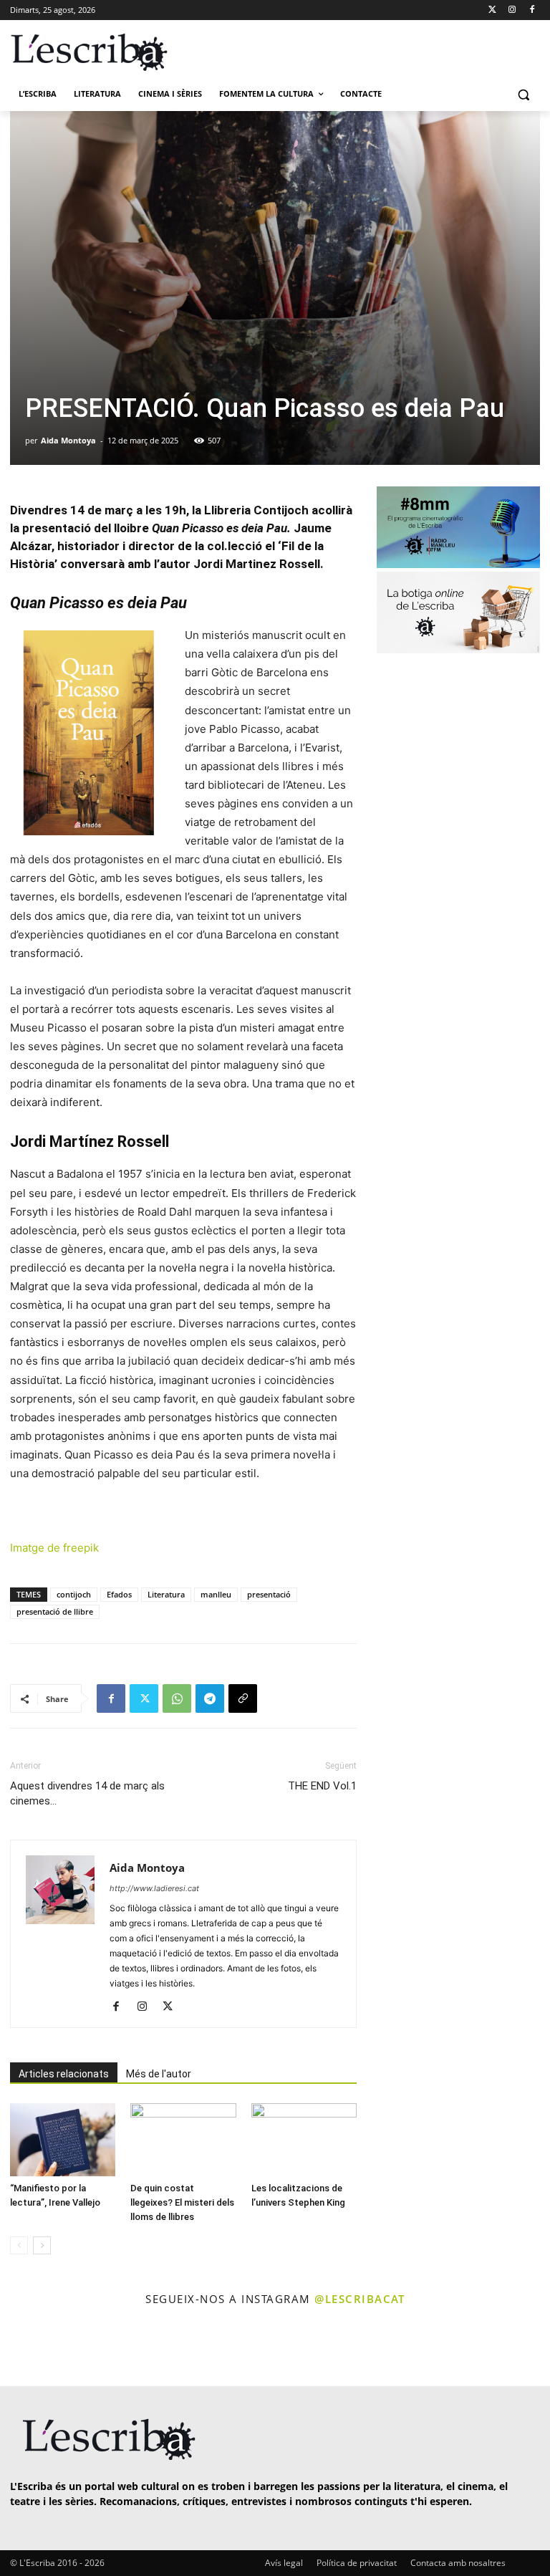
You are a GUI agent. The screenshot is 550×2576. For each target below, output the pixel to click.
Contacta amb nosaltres (458, 2563)
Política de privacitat (357, 2563)
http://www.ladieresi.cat (154, 1888)
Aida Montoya (68, 440)
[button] (523, 94)
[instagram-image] (31, 2348)
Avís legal (284, 2563)
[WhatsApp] (177, 1698)
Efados (119, 1594)
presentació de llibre (55, 1611)
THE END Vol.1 (322, 1786)
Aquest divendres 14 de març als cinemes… (87, 1793)
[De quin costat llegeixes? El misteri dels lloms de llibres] (183, 2139)
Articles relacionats (64, 2074)
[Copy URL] (243, 1698)
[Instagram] (512, 10)
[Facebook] (532, 10)
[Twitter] (492, 10)
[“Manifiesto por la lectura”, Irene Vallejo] (63, 2139)
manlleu (216, 1594)
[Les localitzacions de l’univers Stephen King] (304, 2139)
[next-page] (42, 2245)
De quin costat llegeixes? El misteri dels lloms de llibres (182, 2202)
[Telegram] (210, 1698)
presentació (269, 1594)
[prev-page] (19, 2245)
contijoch (74, 1594)
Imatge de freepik (54, 1548)
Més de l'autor (159, 2074)
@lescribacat (360, 2299)
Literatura (166, 1594)
